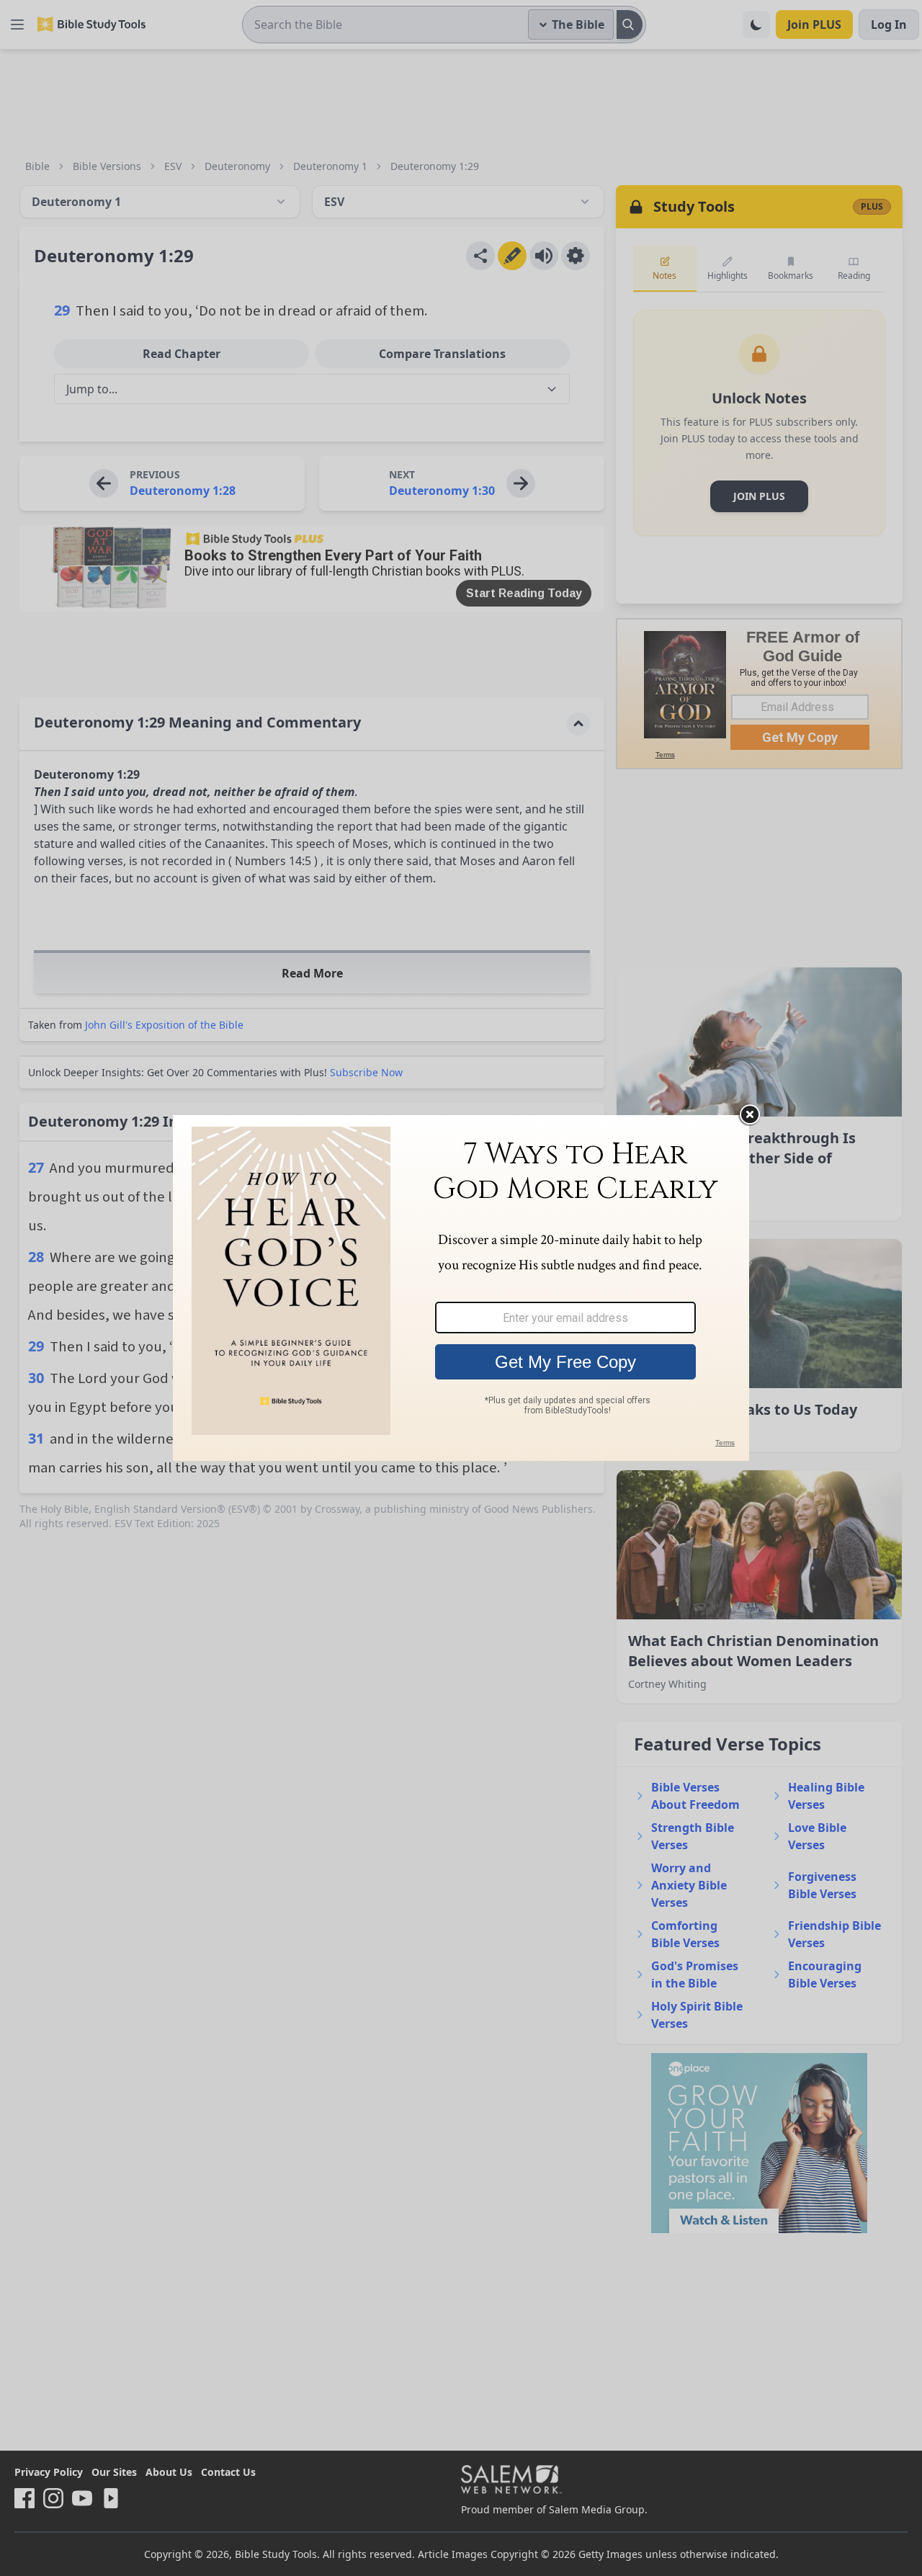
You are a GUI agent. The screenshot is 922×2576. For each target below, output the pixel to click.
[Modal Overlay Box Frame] (461, 1288)
